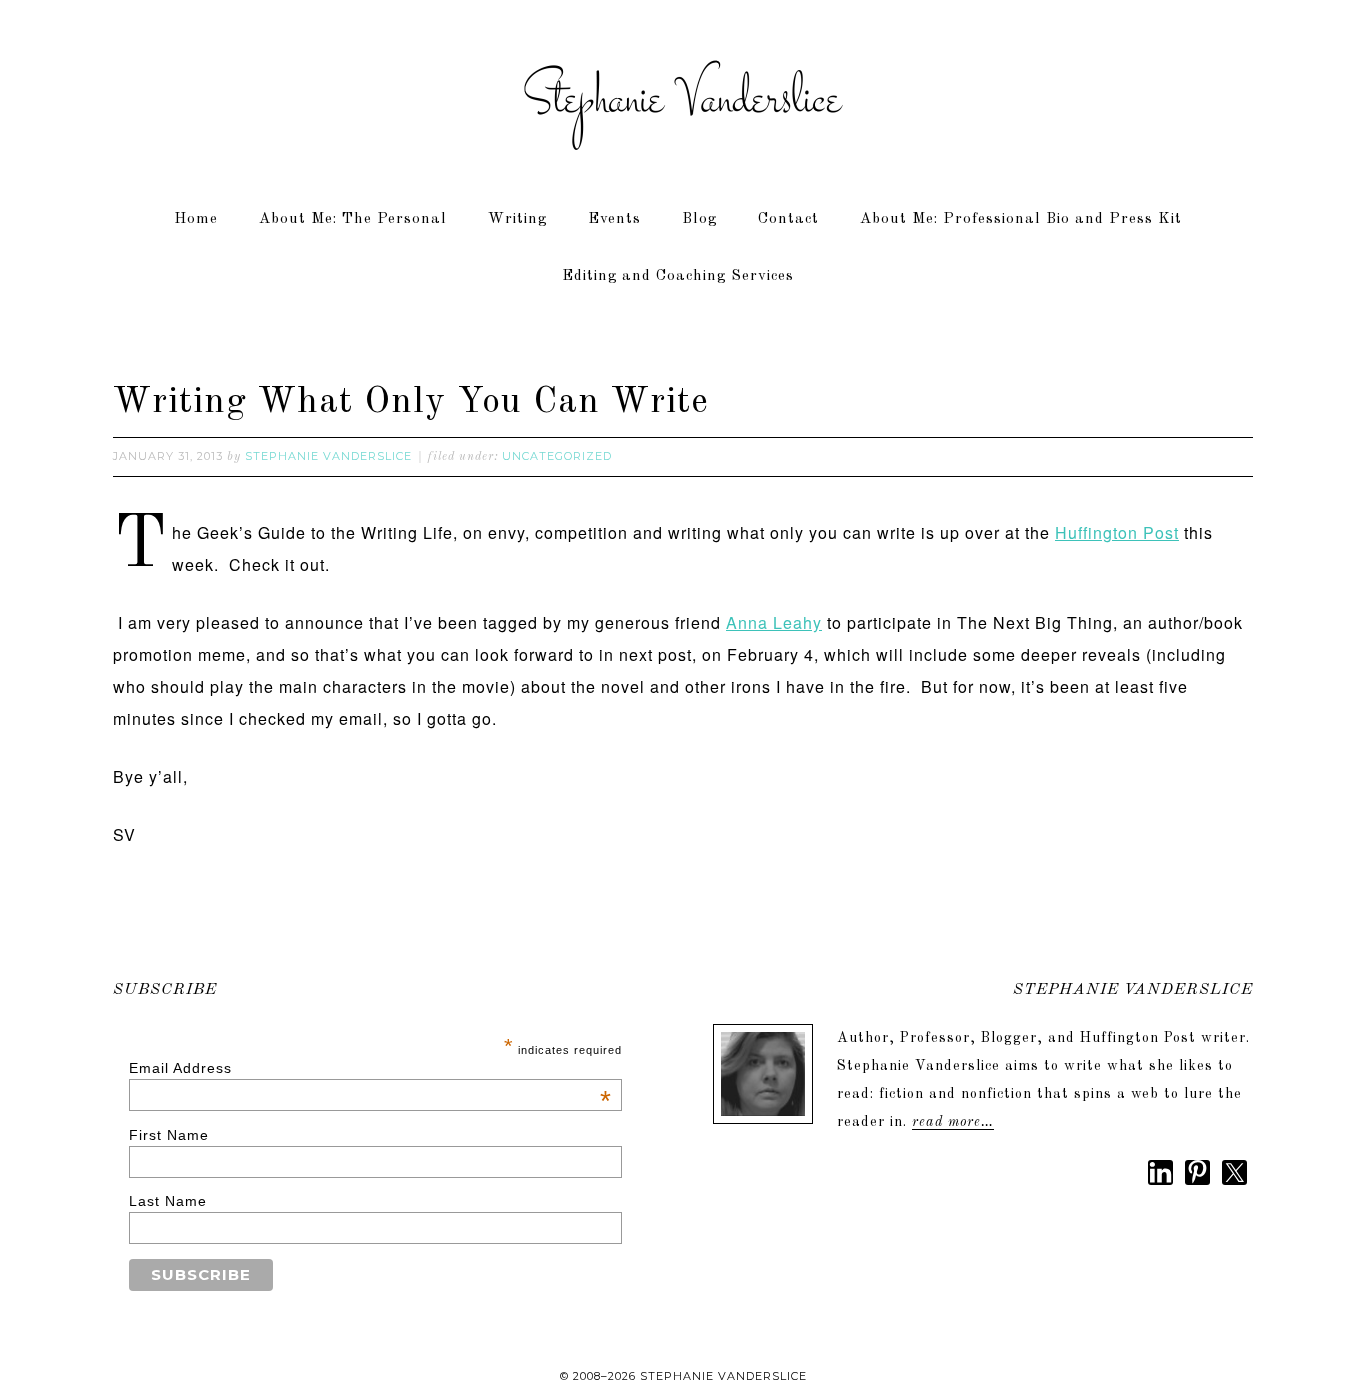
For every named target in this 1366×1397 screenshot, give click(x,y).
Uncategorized (557, 456)
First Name (169, 1135)
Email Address (371, 1068)
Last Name (168, 1201)
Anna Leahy (774, 622)
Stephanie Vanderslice (683, 100)
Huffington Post (1117, 532)
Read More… (953, 1122)
